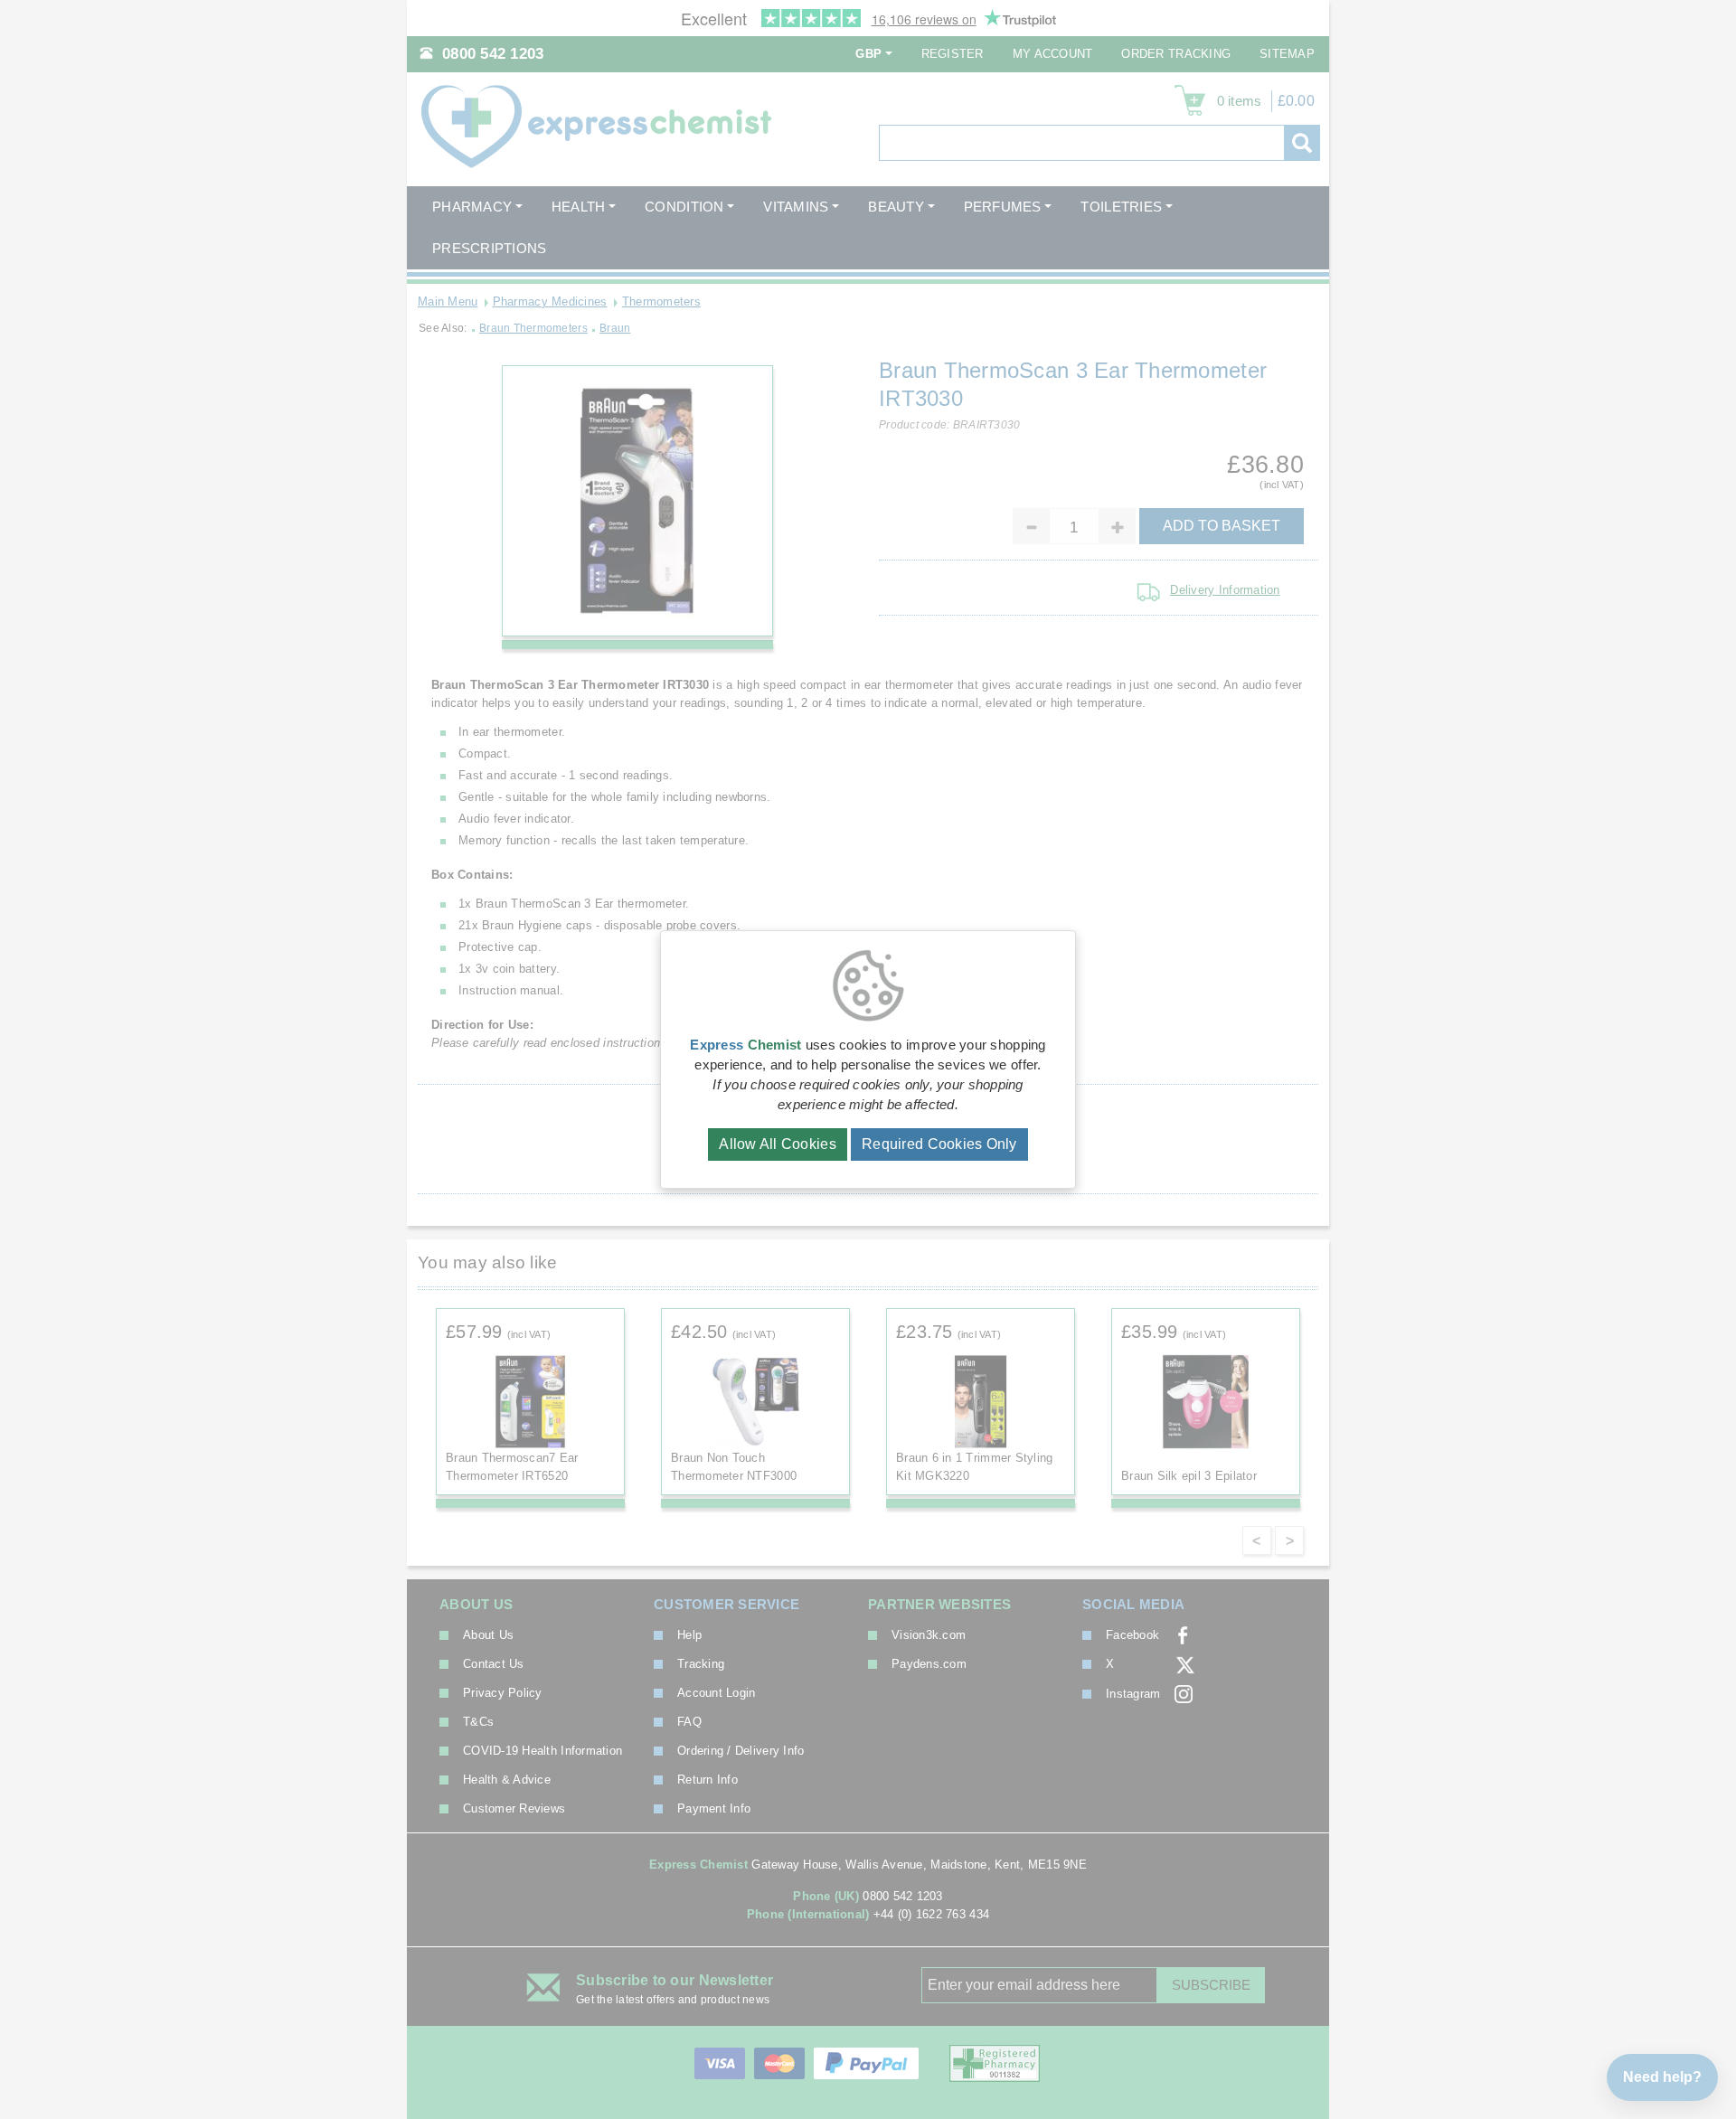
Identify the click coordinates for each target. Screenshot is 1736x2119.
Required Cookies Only (939, 1144)
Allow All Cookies (778, 1144)
